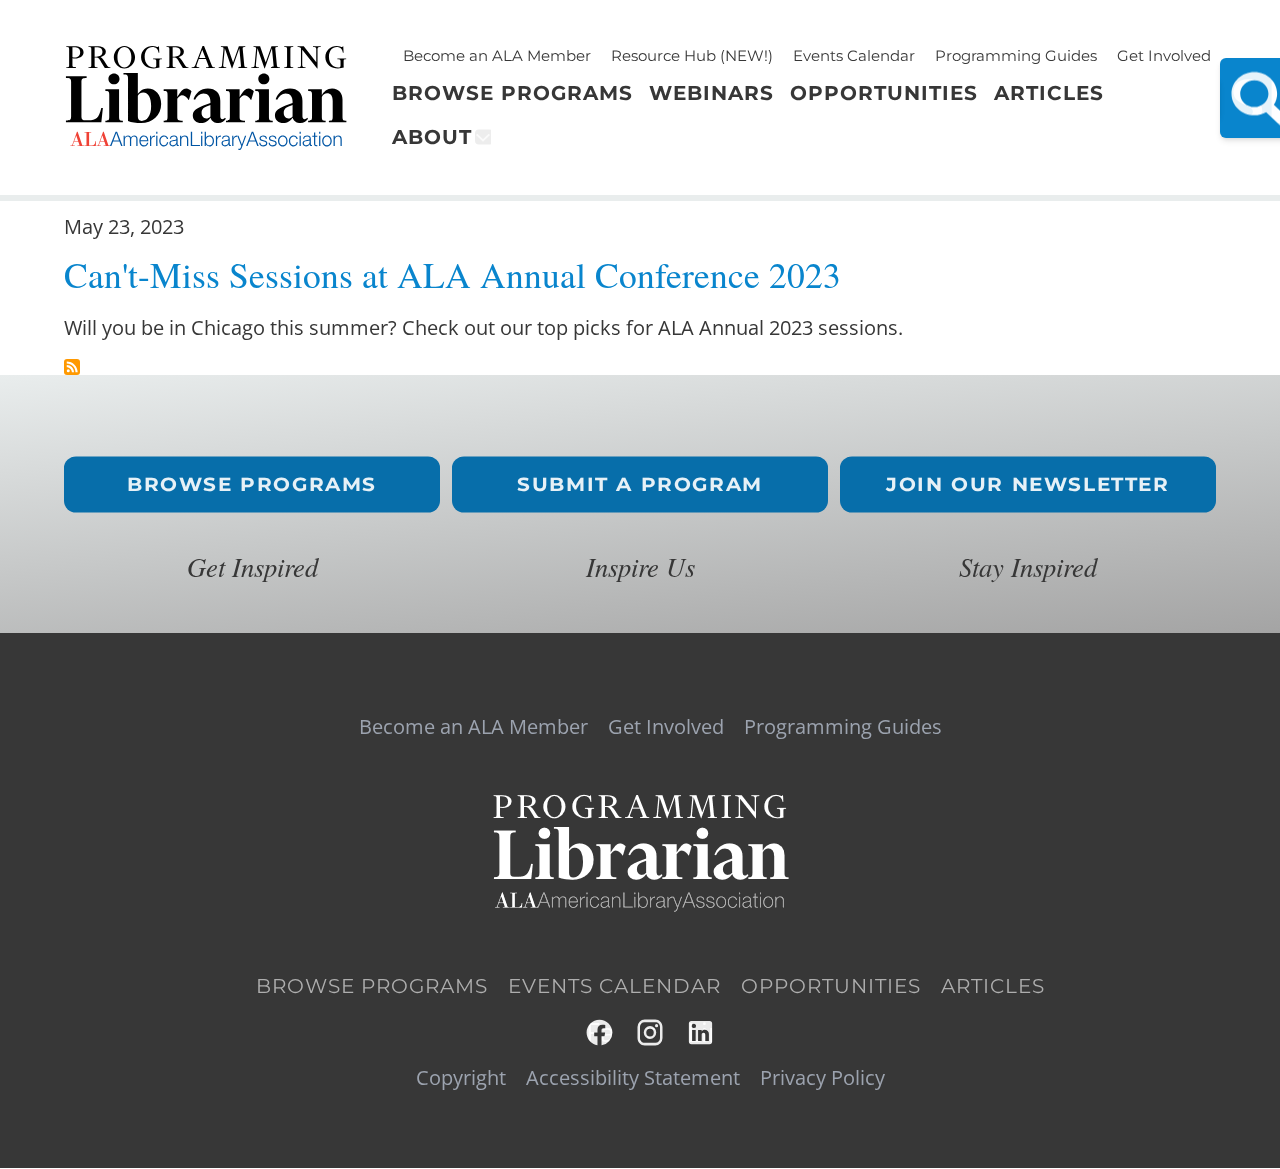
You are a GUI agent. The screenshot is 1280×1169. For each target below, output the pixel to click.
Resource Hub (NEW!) (692, 55)
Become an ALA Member (497, 55)
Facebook (600, 1032)
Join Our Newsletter (1027, 484)
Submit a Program (640, 484)
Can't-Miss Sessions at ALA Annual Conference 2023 (452, 274)
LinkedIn (701, 1032)
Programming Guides (1016, 55)
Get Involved (1164, 55)
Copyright (461, 1078)
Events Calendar (854, 55)
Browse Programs (252, 484)
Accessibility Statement (633, 1078)
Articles (993, 986)
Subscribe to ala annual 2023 (72, 367)
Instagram (651, 1032)
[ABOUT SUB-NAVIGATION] (481, 137)
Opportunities (831, 986)
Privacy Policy (822, 1078)
